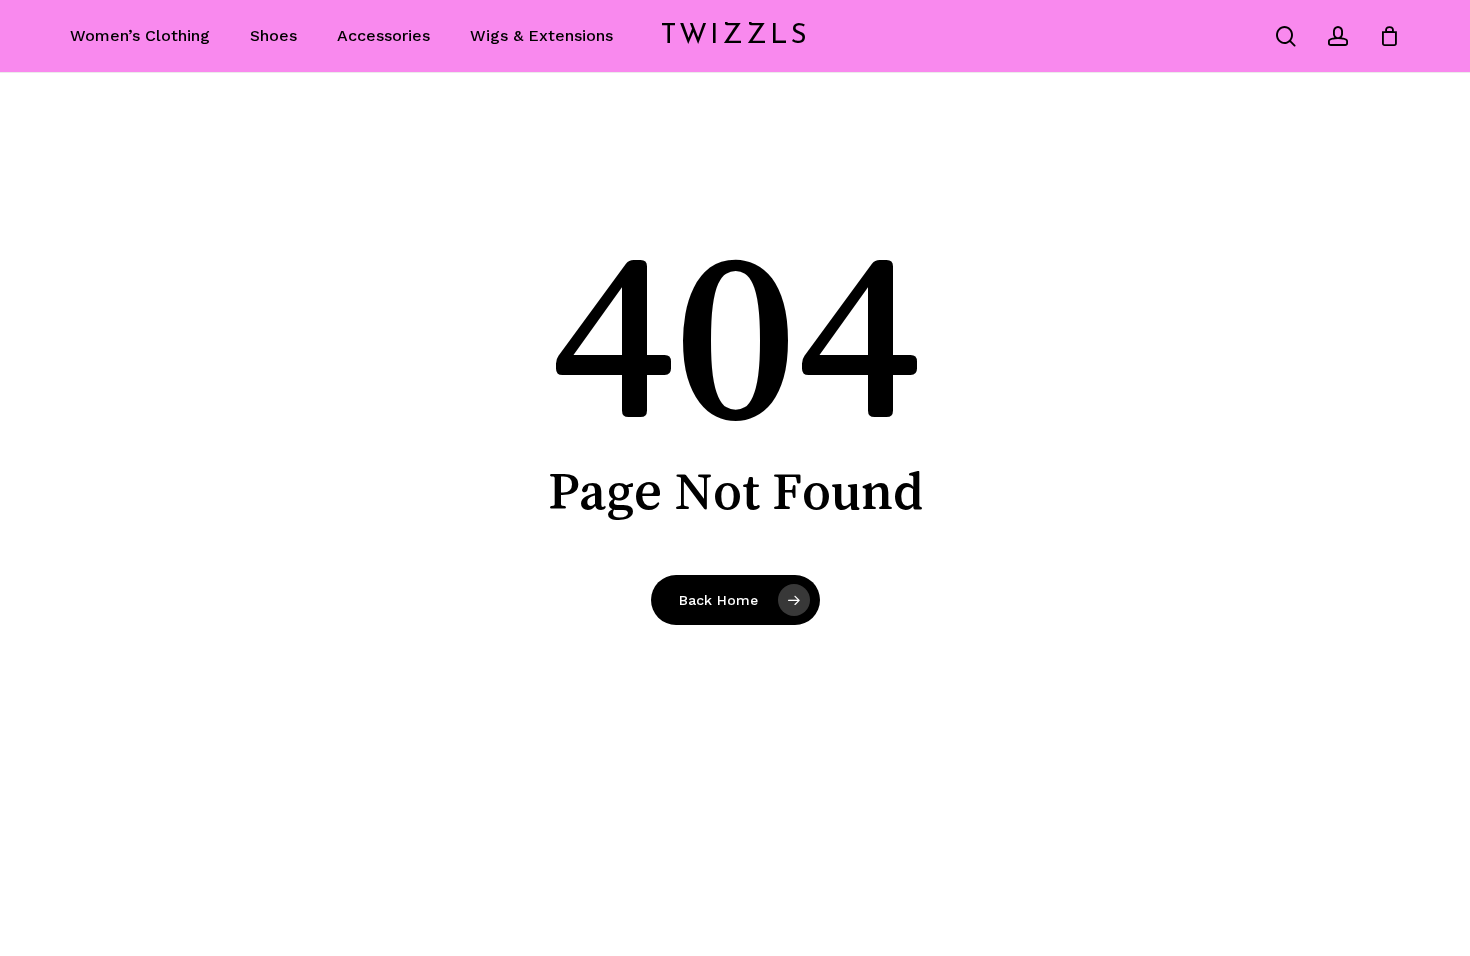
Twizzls (735, 36)
